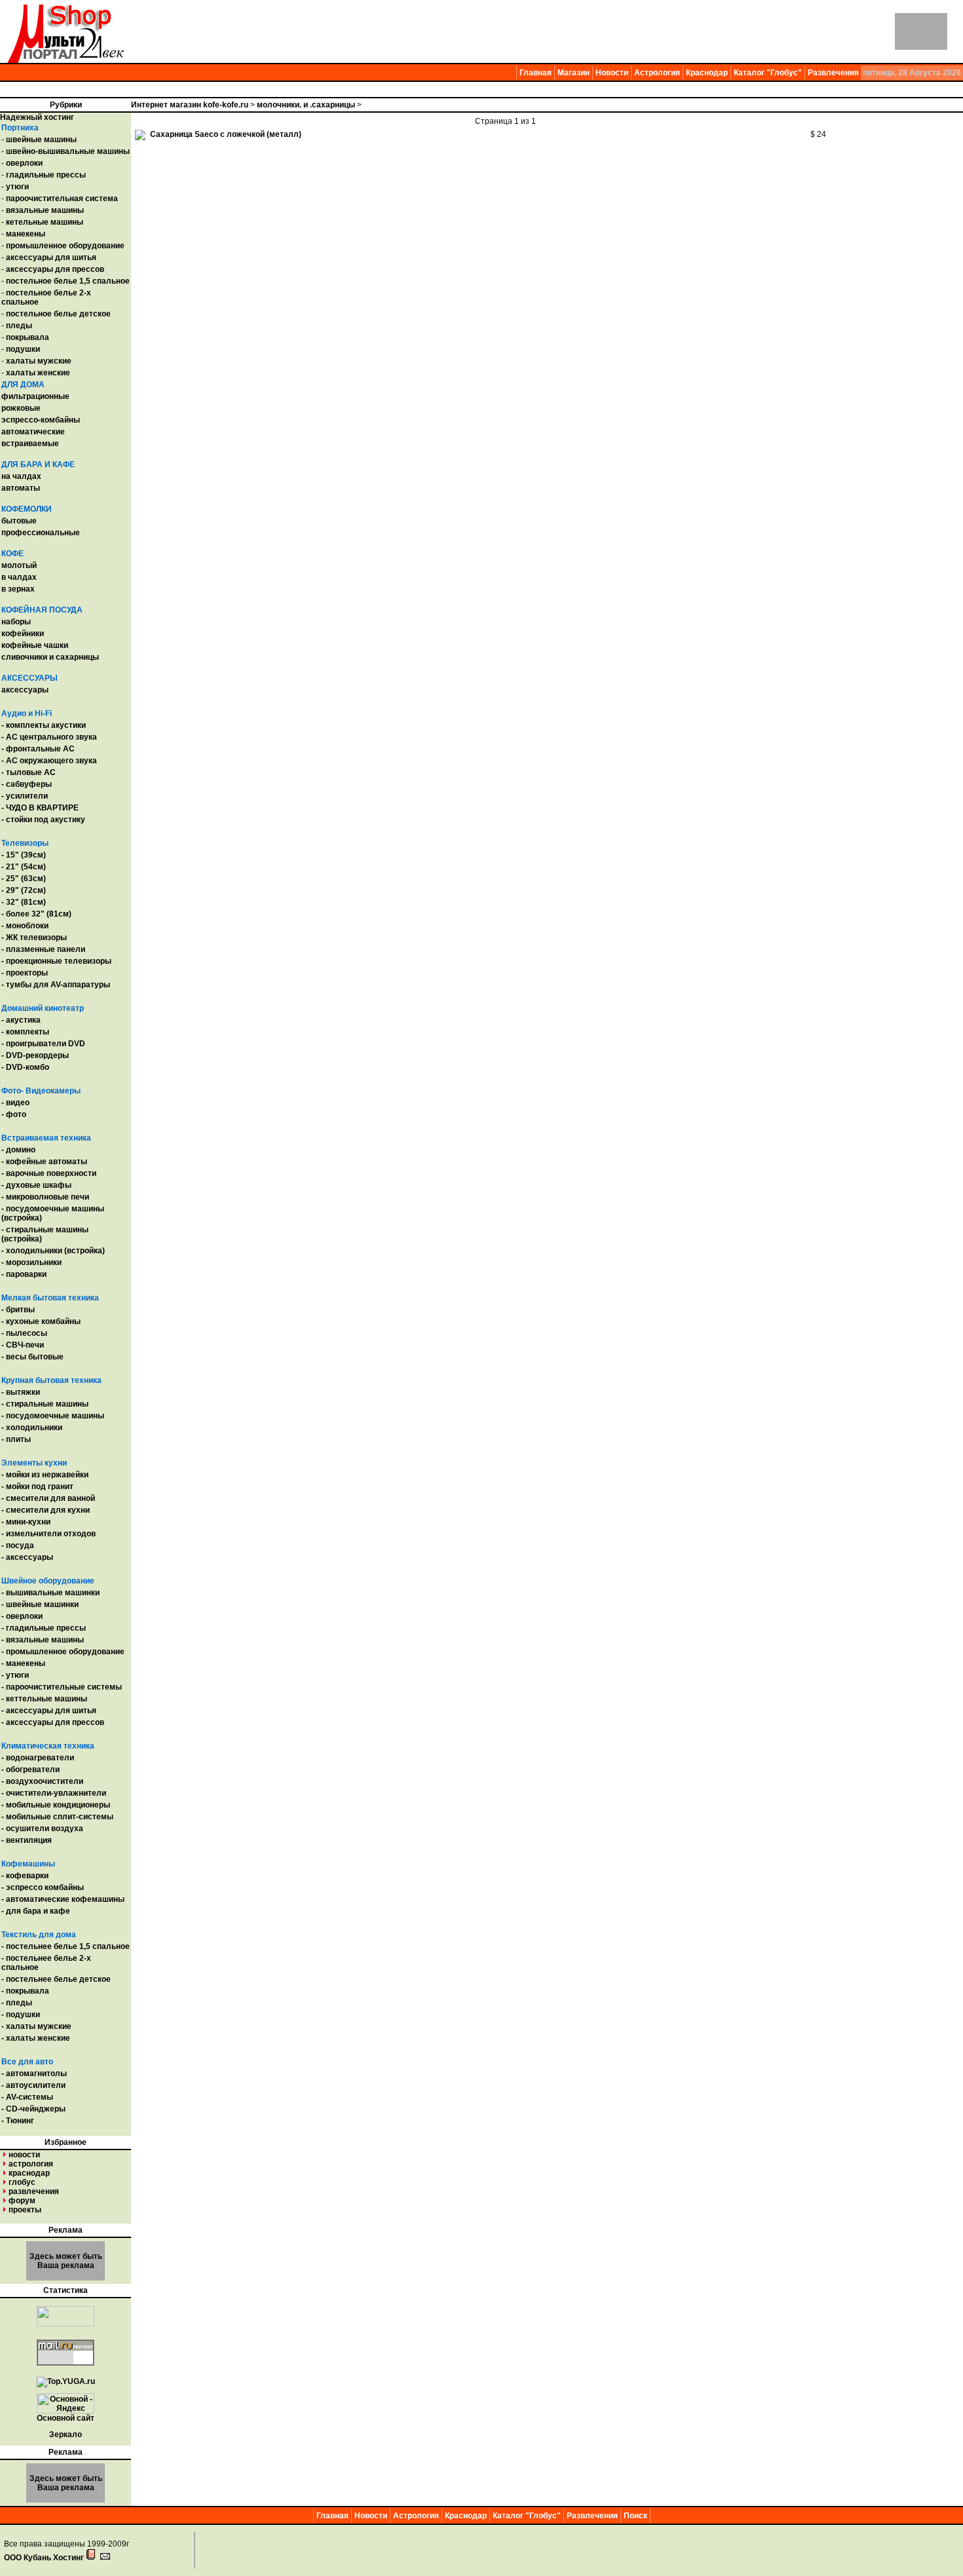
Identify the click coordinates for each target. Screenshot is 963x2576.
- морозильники (31, 1262)
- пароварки (24, 1274)
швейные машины (41, 140)
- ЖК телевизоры (34, 938)
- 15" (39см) (24, 855)
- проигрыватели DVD (43, 1044)
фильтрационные (35, 396)
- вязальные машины (43, 1640)
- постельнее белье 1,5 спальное (66, 1946)
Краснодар (707, 73)
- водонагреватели (38, 1758)
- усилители (25, 796)
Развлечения (833, 73)
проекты (25, 2210)
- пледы (17, 2003)
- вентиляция (27, 1840)
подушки (23, 349)
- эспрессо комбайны (43, 1887)
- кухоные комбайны (41, 1321)
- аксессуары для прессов (53, 1722)
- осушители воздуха (42, 1828)
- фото (14, 1114)
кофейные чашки (35, 645)
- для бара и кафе (36, 1911)
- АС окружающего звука (49, 761)
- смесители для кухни (46, 1510)
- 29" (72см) (24, 890)
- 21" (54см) (24, 867)
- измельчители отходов (48, 1534)
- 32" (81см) (24, 902)
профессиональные (41, 533)
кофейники (23, 634)
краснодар (29, 2173)
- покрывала (25, 1991)
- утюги (15, 1675)
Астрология (657, 73)
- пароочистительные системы (62, 1687)
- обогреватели (30, 1770)
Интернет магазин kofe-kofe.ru (190, 105)
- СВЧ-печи (23, 1345)
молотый (19, 565)
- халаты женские (36, 2038)
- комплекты (25, 1032)
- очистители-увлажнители (54, 1793)
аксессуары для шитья (51, 257)
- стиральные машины (45, 1404)
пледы (19, 326)
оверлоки (24, 163)
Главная (536, 73)
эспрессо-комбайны (41, 420)
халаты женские (38, 373)
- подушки (21, 2015)
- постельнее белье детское (56, 1979)
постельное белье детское (58, 314)
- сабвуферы (27, 784)
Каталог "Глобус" (768, 73)
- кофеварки (25, 1876)
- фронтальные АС (38, 749)
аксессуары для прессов (55, 269)
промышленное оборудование (65, 246)
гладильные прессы (46, 175)
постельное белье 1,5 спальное (68, 281)
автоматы (21, 488)
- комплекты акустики (44, 725)
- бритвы (18, 1310)
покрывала (28, 337)
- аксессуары (27, 1557)
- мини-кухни (26, 1522)
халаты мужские (39, 361)
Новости (612, 73)
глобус (22, 2182)
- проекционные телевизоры (56, 961)
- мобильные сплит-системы (57, 1817)
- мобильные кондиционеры (56, 1805)
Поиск (635, 2516)
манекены (26, 234)
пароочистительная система (62, 199)
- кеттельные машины (44, 1699)
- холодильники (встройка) (53, 1251)
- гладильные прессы (44, 1628)
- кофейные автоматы (44, 1162)
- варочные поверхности (49, 1173)
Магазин (574, 73)
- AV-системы (27, 2097)
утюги (17, 187)
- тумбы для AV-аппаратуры (56, 985)
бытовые (19, 521)
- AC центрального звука (49, 737)
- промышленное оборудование (63, 1652)
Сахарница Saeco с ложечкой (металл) (226, 134)
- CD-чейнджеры (33, 2109)
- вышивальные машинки (50, 1593)
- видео (15, 1103)
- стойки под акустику (43, 820)
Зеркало (66, 2434)
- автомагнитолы (34, 2074)
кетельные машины (45, 222)
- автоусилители (33, 2085)
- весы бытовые (32, 1357)
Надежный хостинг (37, 117)
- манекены (23, 1663)
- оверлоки (22, 1616)
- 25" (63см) (24, 879)
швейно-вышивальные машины (68, 151)
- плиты (16, 1439)
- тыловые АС (28, 772)
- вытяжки (21, 1392)
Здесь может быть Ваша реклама (66, 2261)
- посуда (18, 1545)
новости (24, 2155)
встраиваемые (30, 444)
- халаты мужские (36, 2026)
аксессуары (25, 690)
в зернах (18, 589)
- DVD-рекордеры (35, 1055)
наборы (16, 622)
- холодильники (32, 1428)
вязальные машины (45, 210)
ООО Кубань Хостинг (44, 2558)
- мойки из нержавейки (45, 1475)
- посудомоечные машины (53, 1416)
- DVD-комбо (25, 1067)
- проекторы (25, 973)
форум (22, 2201)
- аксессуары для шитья (49, 1711)
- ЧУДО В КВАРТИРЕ (40, 808)
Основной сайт (66, 2418)
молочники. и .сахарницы (306, 105)
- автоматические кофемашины (63, 1899)
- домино (18, 1150)
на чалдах (21, 476)
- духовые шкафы (36, 1185)
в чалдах (19, 577)
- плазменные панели (43, 949)
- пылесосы (24, 1333)
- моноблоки (25, 926)
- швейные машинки (40, 1604)
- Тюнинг (18, 2121)
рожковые (21, 408)
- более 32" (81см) (36, 914)
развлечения (34, 2191)
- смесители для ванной (48, 1498)
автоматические (33, 432)
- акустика (21, 1020)
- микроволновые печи (45, 1197)
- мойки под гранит (37, 1487)
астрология (31, 2164)
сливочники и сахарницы (50, 657)
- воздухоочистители (42, 1781)
